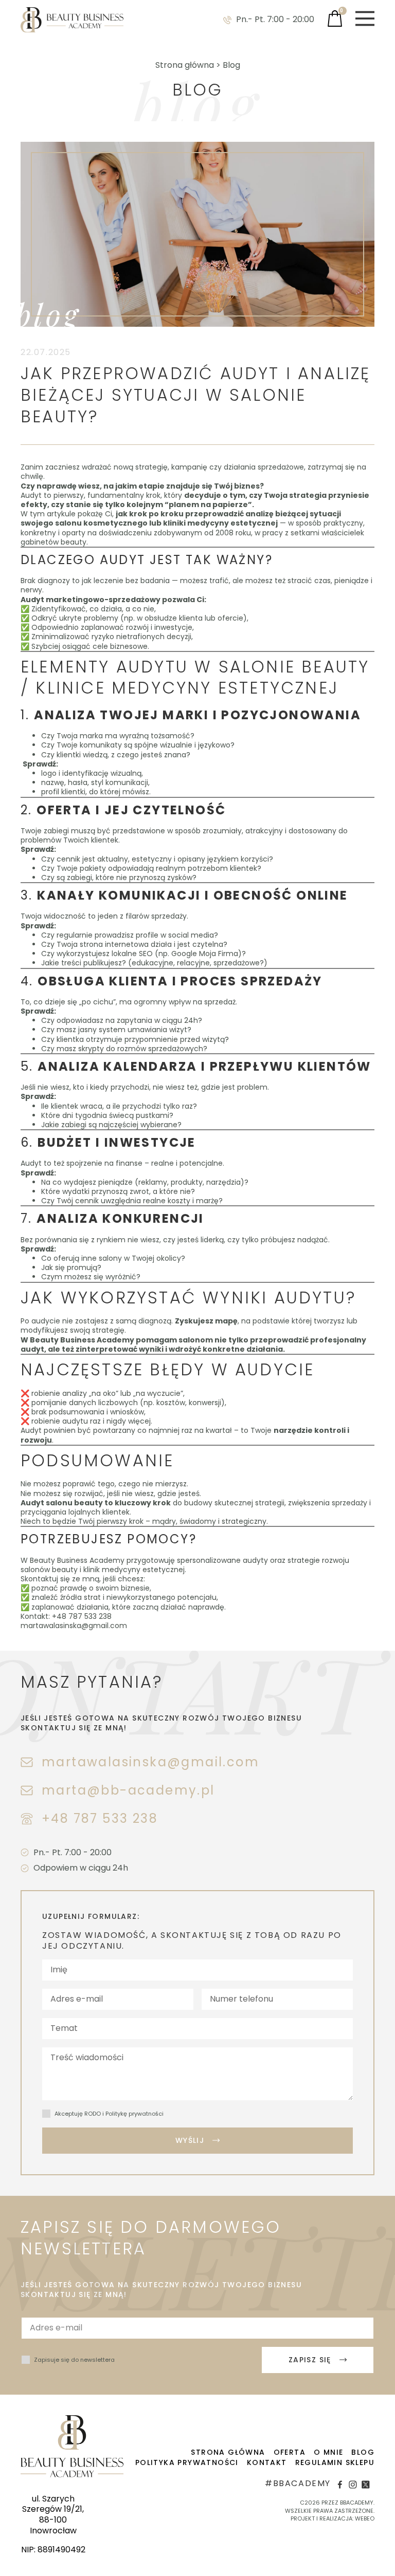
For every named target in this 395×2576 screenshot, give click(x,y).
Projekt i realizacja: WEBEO (333, 2518)
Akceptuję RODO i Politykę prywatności (109, 2114)
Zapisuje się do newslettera (74, 2360)
